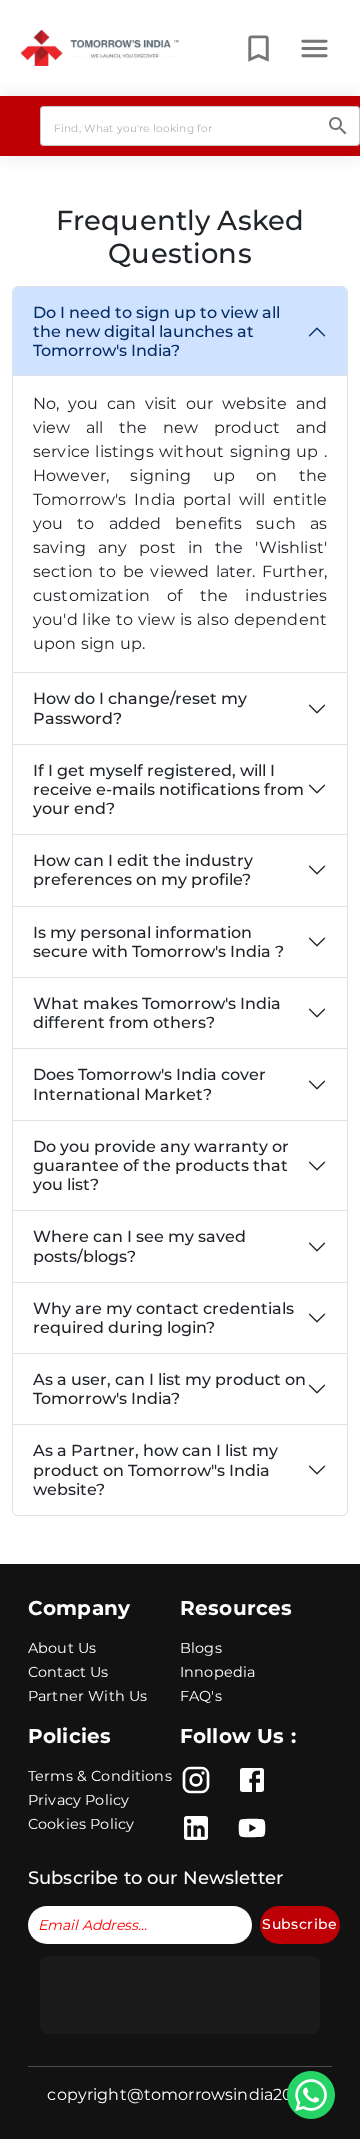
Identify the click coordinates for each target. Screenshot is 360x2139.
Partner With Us (87, 1696)
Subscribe (300, 1924)
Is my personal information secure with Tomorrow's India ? (158, 942)
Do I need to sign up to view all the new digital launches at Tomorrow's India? (156, 331)
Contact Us (68, 1672)
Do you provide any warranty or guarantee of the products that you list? (161, 1165)
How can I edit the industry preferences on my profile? (143, 870)
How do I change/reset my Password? (140, 708)
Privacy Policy (78, 1800)
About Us (62, 1648)
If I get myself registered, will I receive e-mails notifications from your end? (168, 789)
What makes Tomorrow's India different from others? (157, 1013)
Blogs (201, 1648)
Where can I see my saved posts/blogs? (139, 1246)
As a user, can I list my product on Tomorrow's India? (169, 1389)
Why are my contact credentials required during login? (163, 1318)
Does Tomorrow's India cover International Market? (149, 1084)
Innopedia (217, 1672)
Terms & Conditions (100, 1776)
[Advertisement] (180, 1995)
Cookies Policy (81, 1824)
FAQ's (201, 1696)
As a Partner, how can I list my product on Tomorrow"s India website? (155, 1469)
